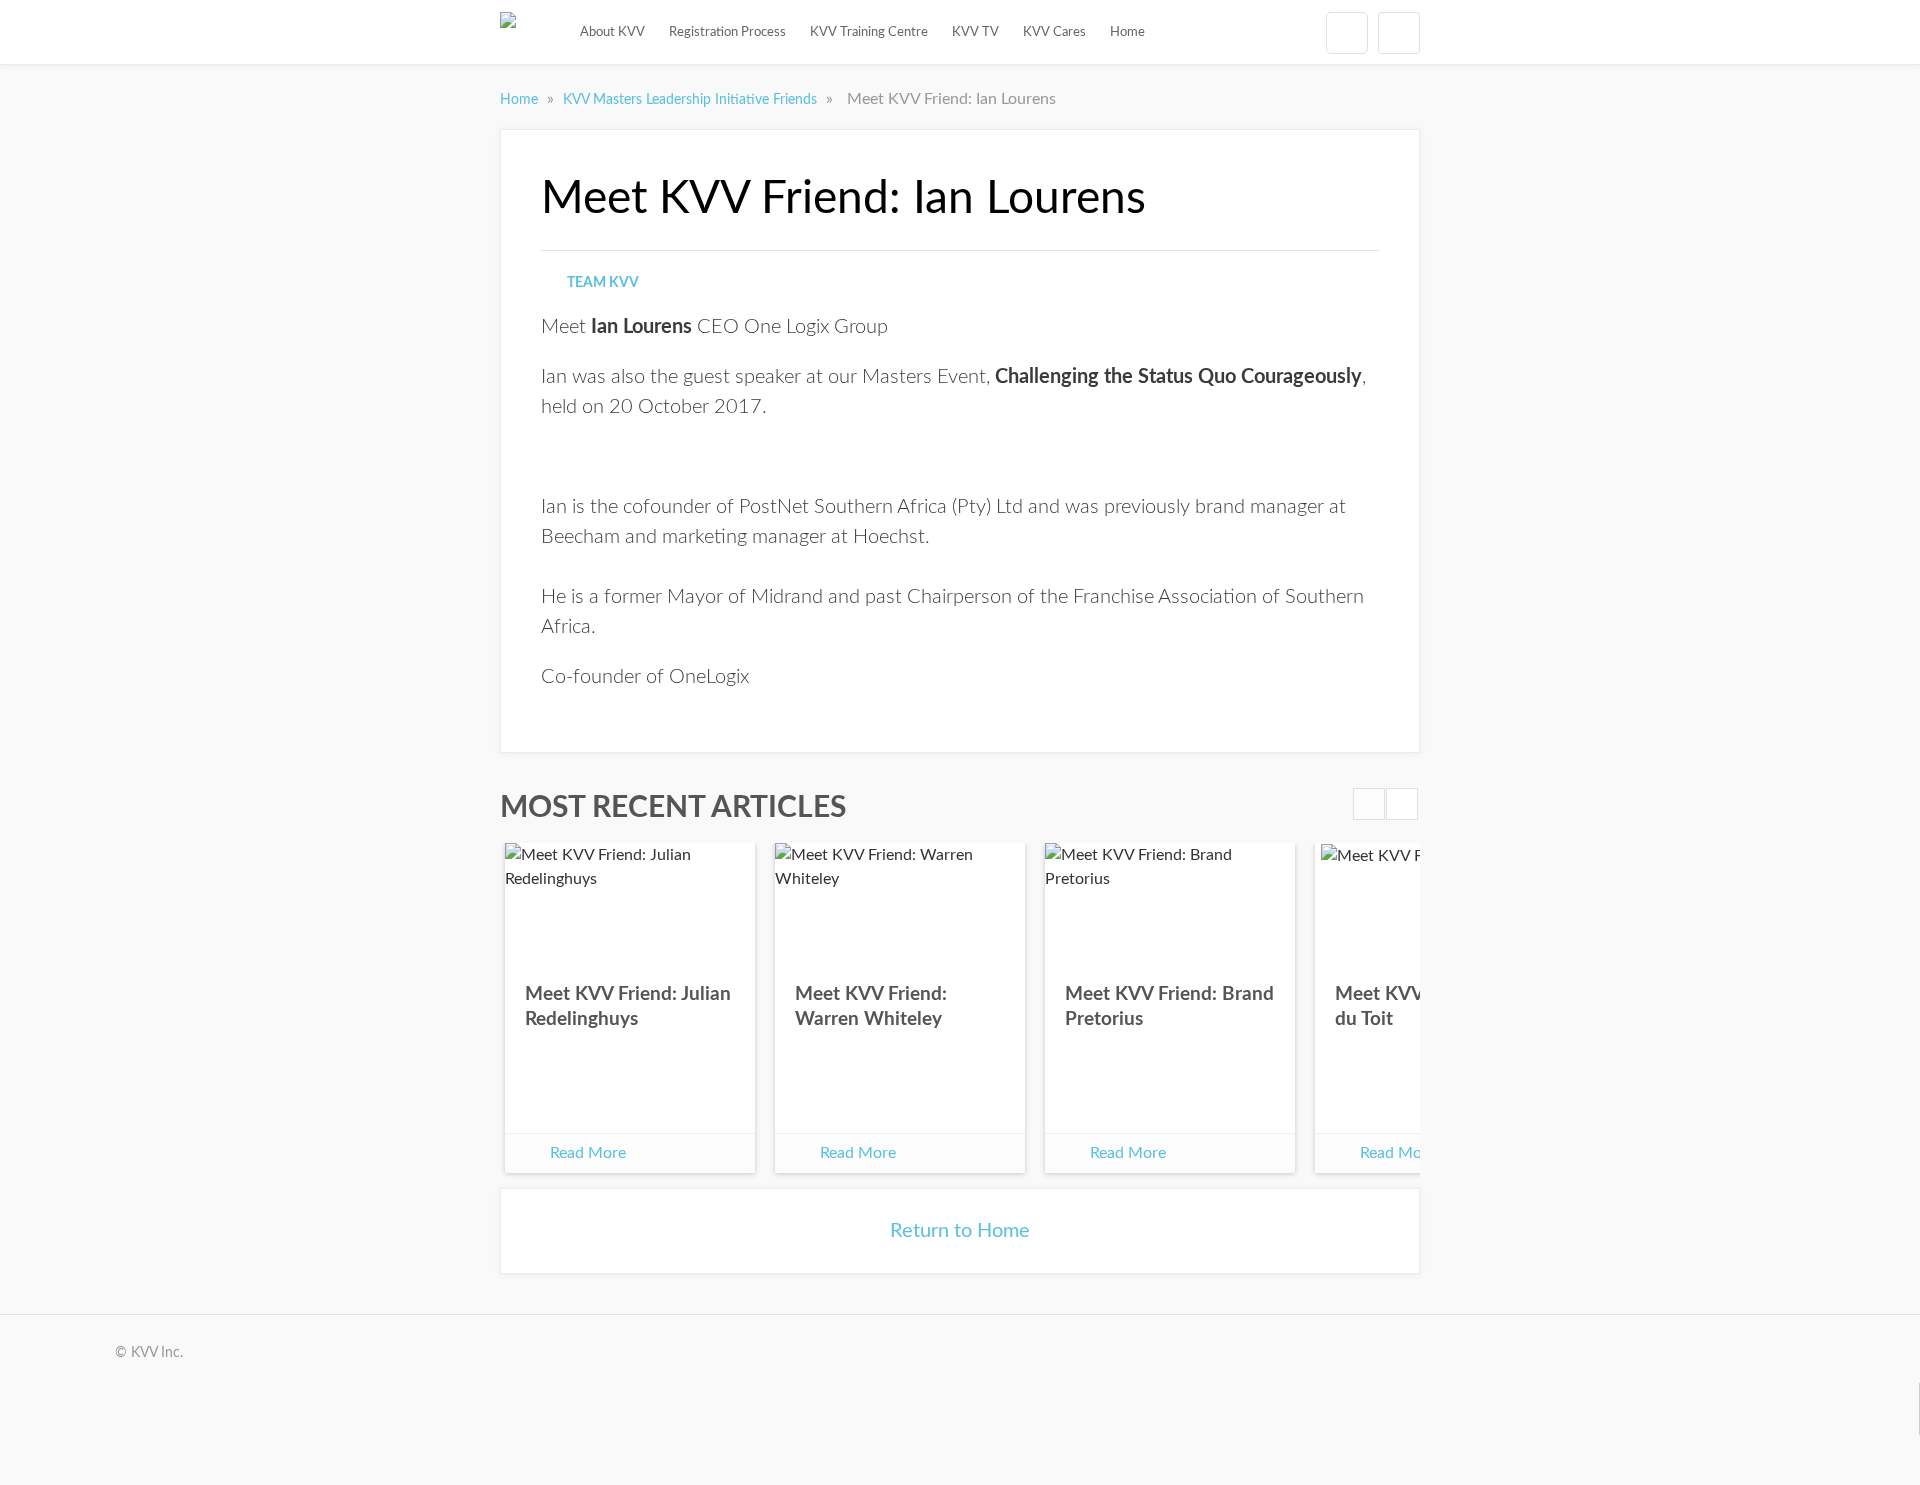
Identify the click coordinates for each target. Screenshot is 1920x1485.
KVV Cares (1054, 32)
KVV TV (975, 32)
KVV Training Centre (869, 32)
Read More (588, 1153)
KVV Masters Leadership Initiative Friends (692, 100)
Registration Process (727, 32)
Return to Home (960, 1231)
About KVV (612, 32)
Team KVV (603, 283)
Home (1127, 32)
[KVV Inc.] (508, 32)
